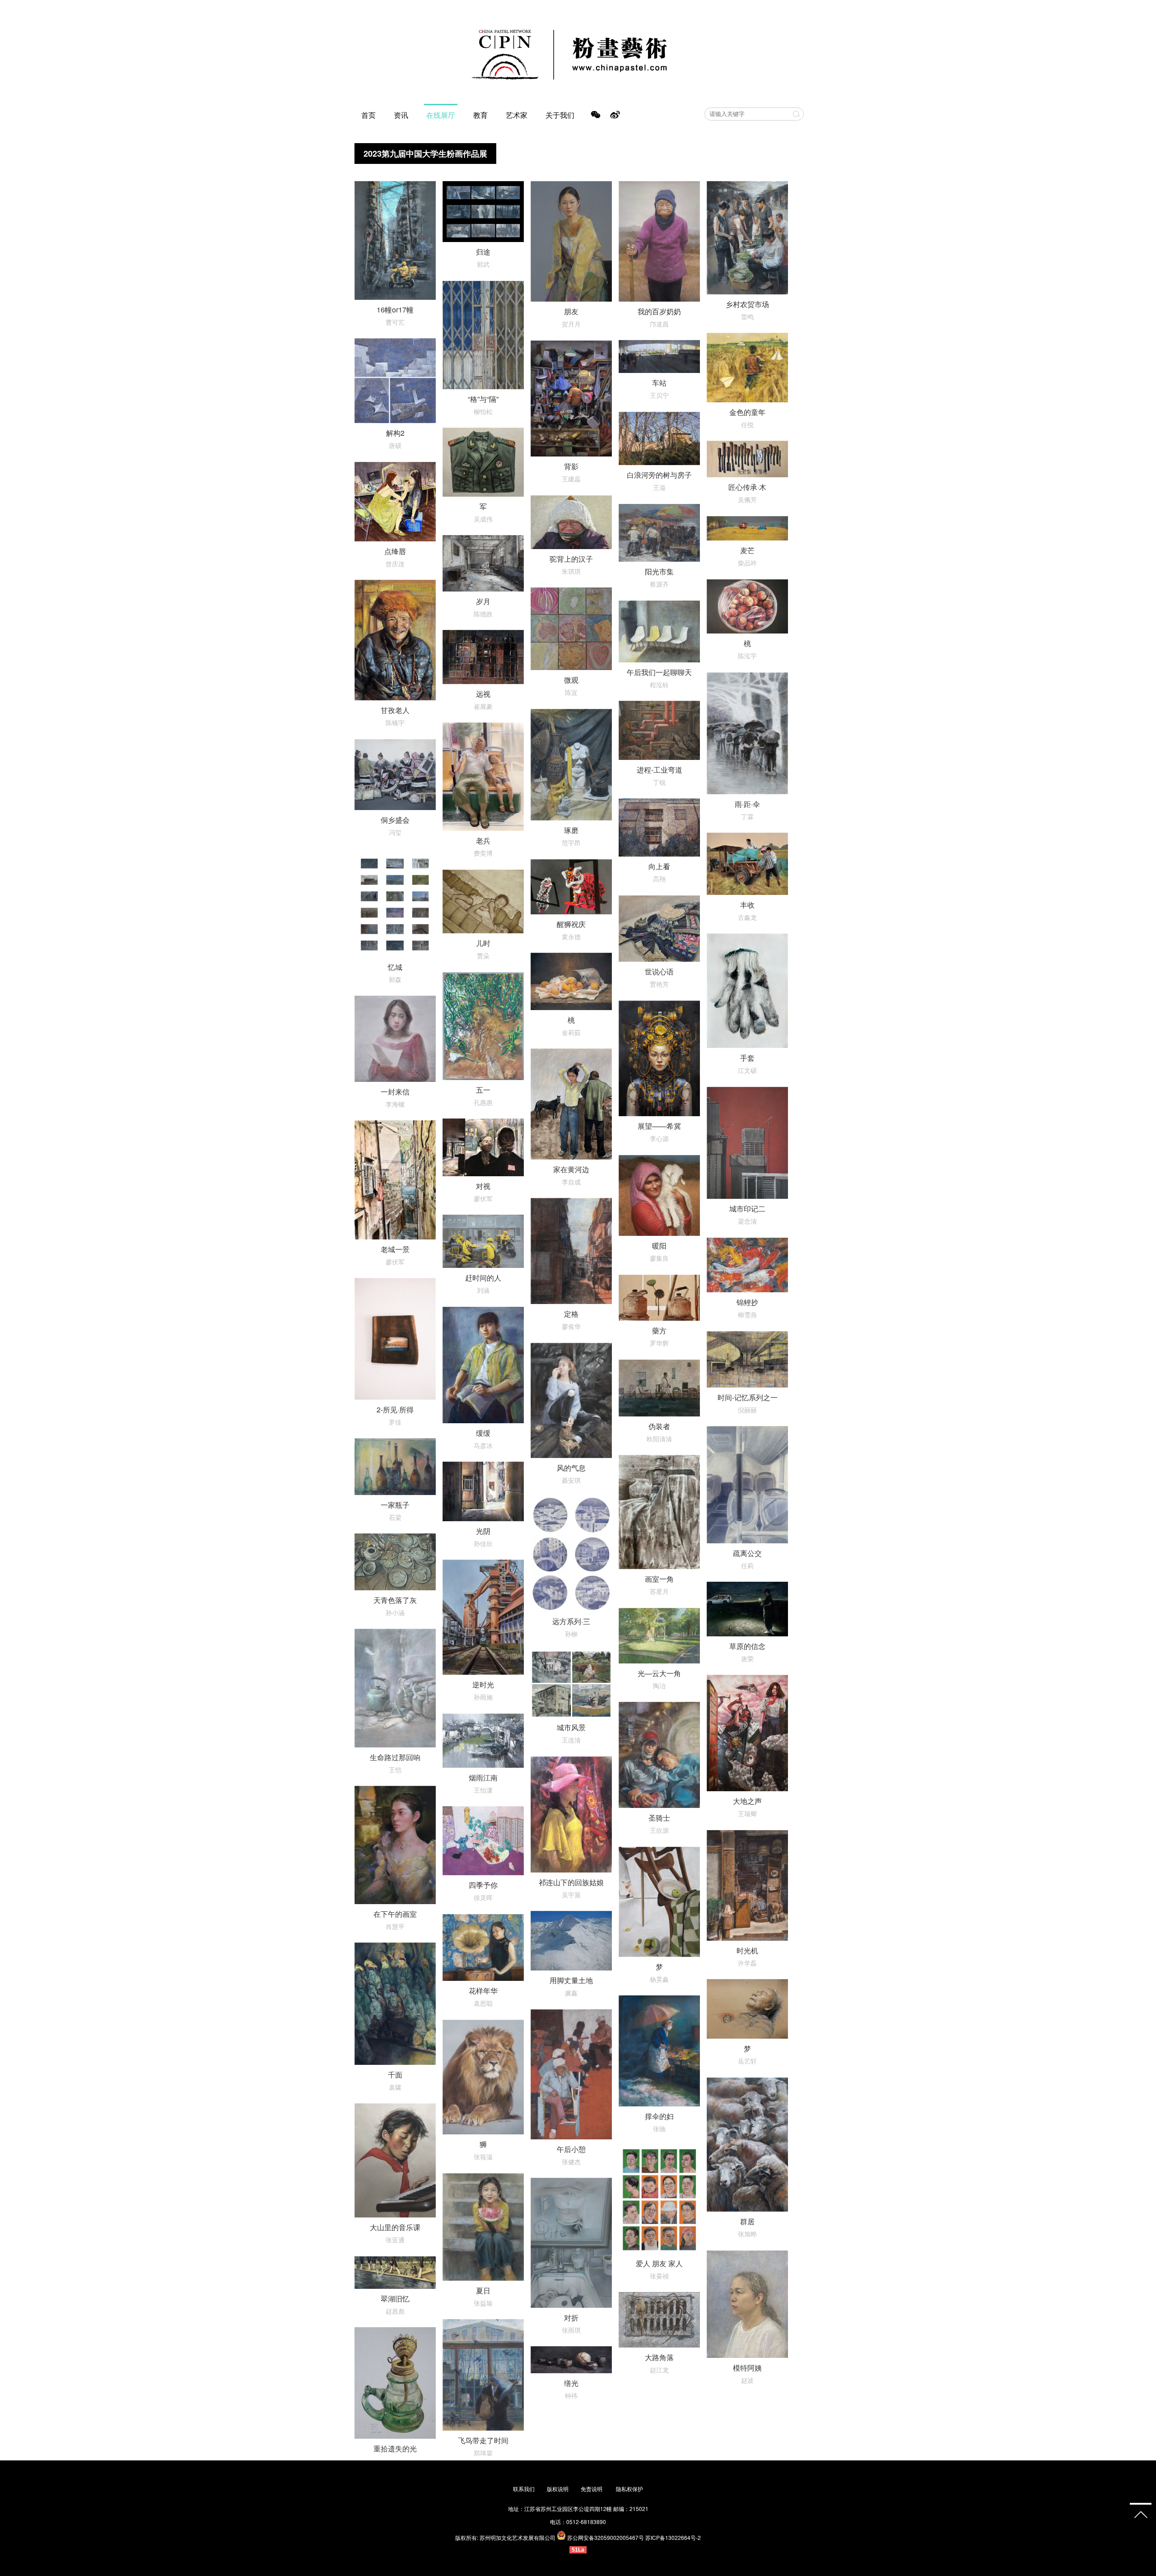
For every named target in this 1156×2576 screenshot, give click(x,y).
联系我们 (524, 2489)
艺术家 (517, 115)
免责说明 (592, 2489)
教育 (480, 115)
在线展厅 (441, 115)
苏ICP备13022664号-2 (673, 2537)
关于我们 (560, 115)
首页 (368, 115)
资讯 (401, 115)
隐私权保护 (629, 2489)
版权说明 (558, 2489)
